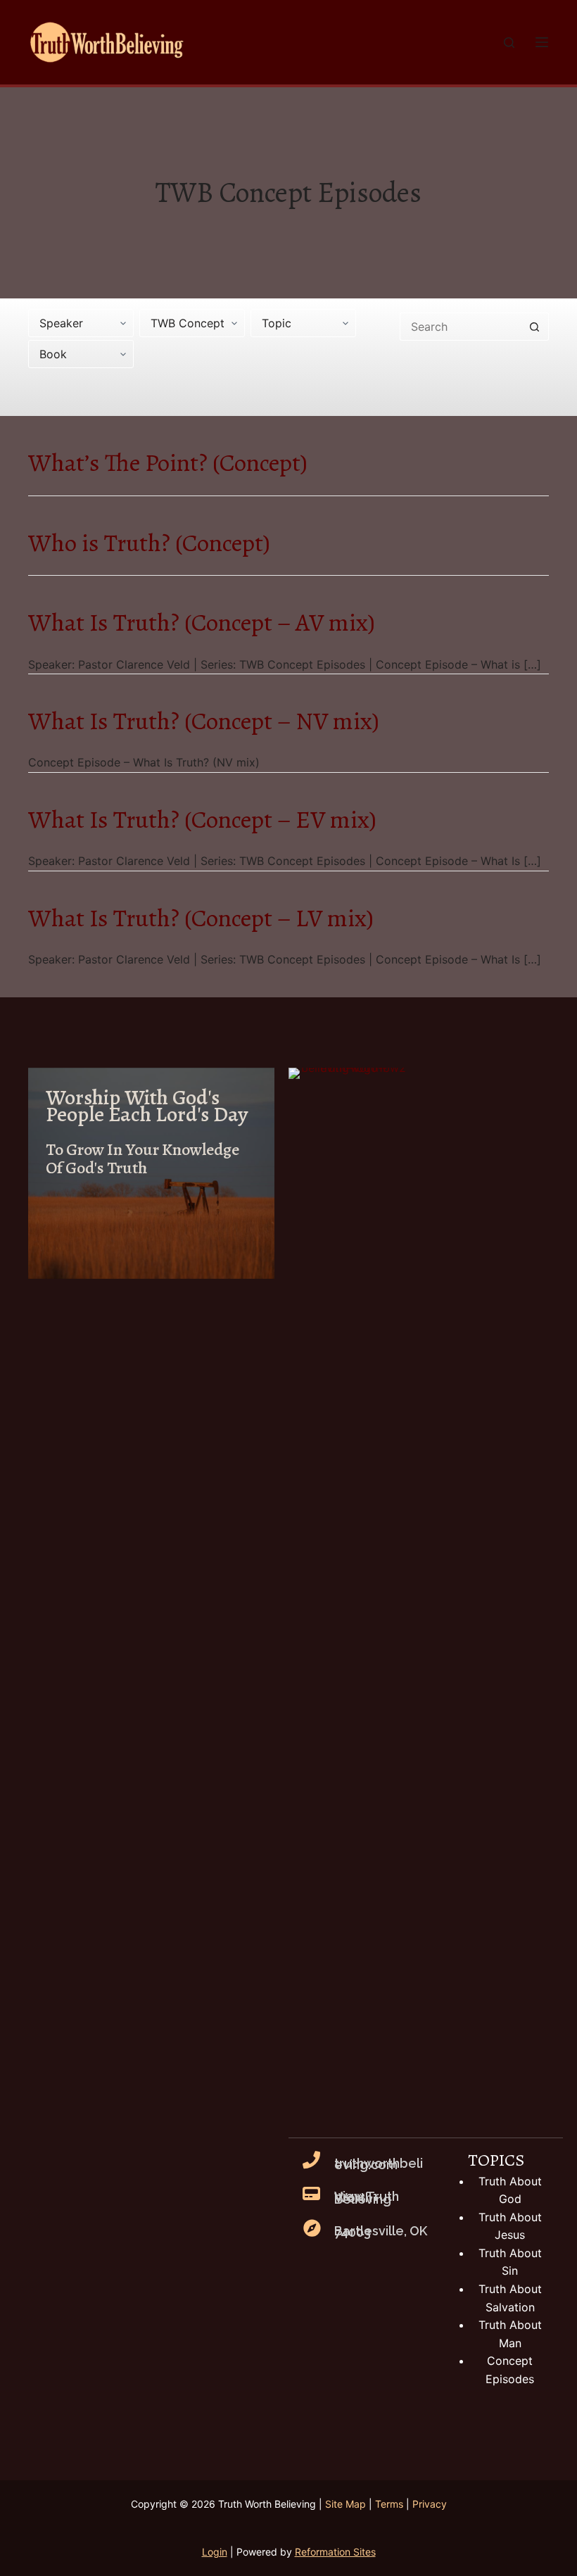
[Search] (509, 43)
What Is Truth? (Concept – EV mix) (202, 819)
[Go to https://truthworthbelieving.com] (151, 1173)
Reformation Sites (335, 2552)
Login (215, 2552)
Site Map (345, 2504)
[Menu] (542, 42)
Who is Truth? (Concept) (149, 543)
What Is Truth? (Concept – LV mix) (201, 918)
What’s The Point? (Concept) (168, 462)
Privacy (430, 2504)
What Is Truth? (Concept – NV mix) (204, 721)
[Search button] (535, 327)
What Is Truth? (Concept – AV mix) (202, 622)
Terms (389, 2504)
